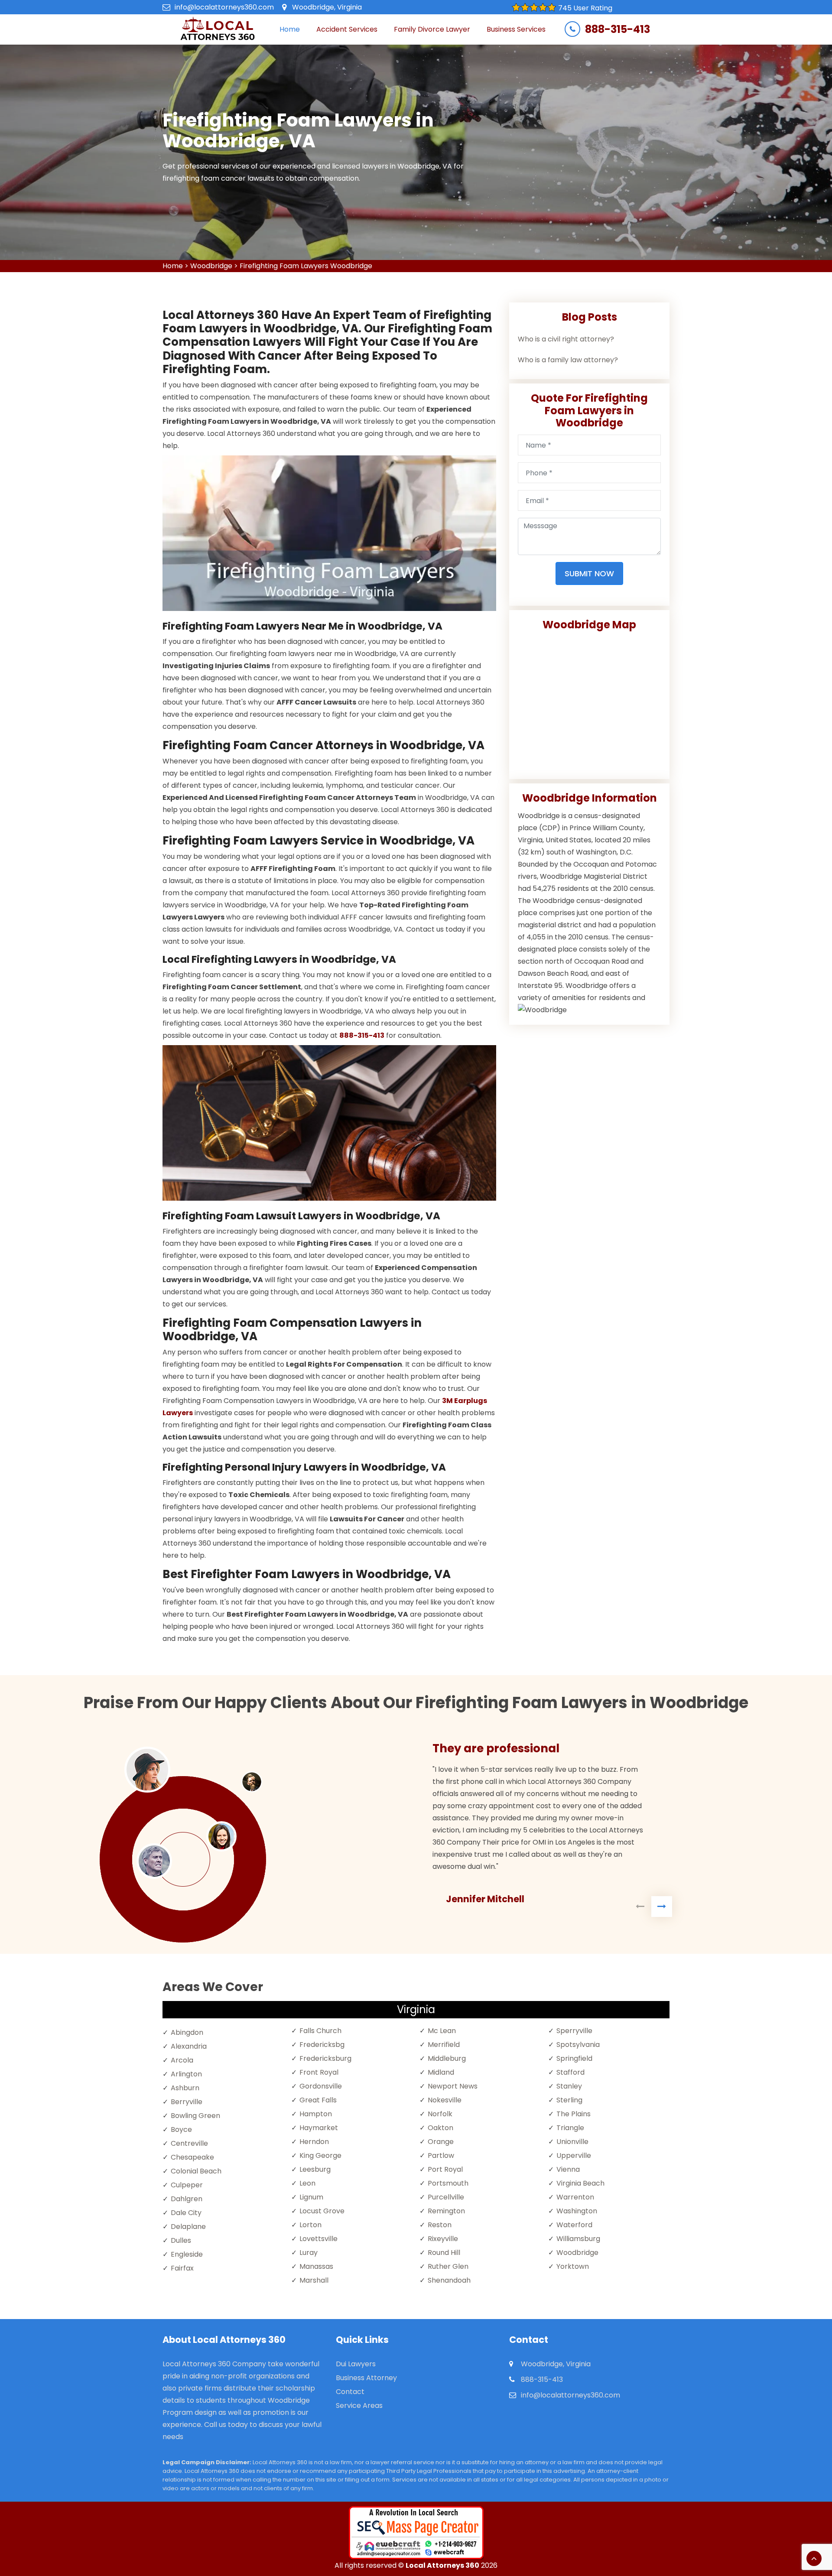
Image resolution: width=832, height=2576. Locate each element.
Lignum (311, 2197)
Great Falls (318, 2100)
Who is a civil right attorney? (566, 339)
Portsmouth (448, 2183)
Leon (307, 2183)
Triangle (570, 2128)
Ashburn (185, 2088)
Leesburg (315, 2169)
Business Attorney (366, 2378)
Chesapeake (192, 2157)
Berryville (187, 2102)
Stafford (570, 2072)
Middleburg (447, 2058)
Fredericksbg (322, 2045)
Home (290, 29)
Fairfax (182, 2268)
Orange (441, 2142)
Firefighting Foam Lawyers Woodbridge (306, 266)
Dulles (181, 2240)
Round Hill (444, 2253)
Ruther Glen (448, 2266)
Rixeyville (443, 2239)
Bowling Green (195, 2116)
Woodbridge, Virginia (327, 7)
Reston (440, 2225)
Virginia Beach (580, 2183)
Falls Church (320, 2031)
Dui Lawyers (356, 2364)
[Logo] (217, 29)
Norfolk (440, 2114)
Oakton (440, 2128)
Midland (441, 2072)
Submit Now (589, 573)
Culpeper (187, 2185)
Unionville (572, 2142)
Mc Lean (442, 2031)
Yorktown (573, 2266)
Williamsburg (578, 2239)
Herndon (314, 2142)
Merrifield (444, 2045)
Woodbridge (211, 266)
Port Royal (445, 2169)
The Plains (574, 2114)
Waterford (574, 2225)
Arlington (186, 2074)
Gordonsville (321, 2086)
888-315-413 (617, 29)
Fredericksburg (325, 2058)
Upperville (574, 2155)
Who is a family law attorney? (568, 360)
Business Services (516, 29)
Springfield (574, 2058)
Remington (446, 2211)
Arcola (182, 2060)
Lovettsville (318, 2239)
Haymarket (319, 2128)
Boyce (181, 2129)
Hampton (316, 2114)
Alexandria (189, 2046)
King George (320, 2155)
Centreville (189, 2143)
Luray (309, 2253)
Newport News (453, 2086)
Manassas (316, 2266)
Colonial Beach (196, 2171)
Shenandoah (449, 2280)
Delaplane (188, 2227)
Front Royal (319, 2072)
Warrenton (575, 2197)
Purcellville (446, 2197)
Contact (350, 2392)
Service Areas (359, 2405)
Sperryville (574, 2031)
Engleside (187, 2254)
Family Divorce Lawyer (432, 29)
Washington (577, 2211)
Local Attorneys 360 (442, 2565)
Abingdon (187, 2032)
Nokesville (445, 2100)
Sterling (569, 2100)
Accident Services (347, 29)
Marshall (314, 2280)
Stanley (569, 2086)
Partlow (441, 2155)
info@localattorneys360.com (224, 7)
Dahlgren (187, 2199)
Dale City (186, 2213)
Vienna (568, 2169)
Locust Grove (322, 2211)
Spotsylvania (578, 2045)
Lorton (310, 2225)
